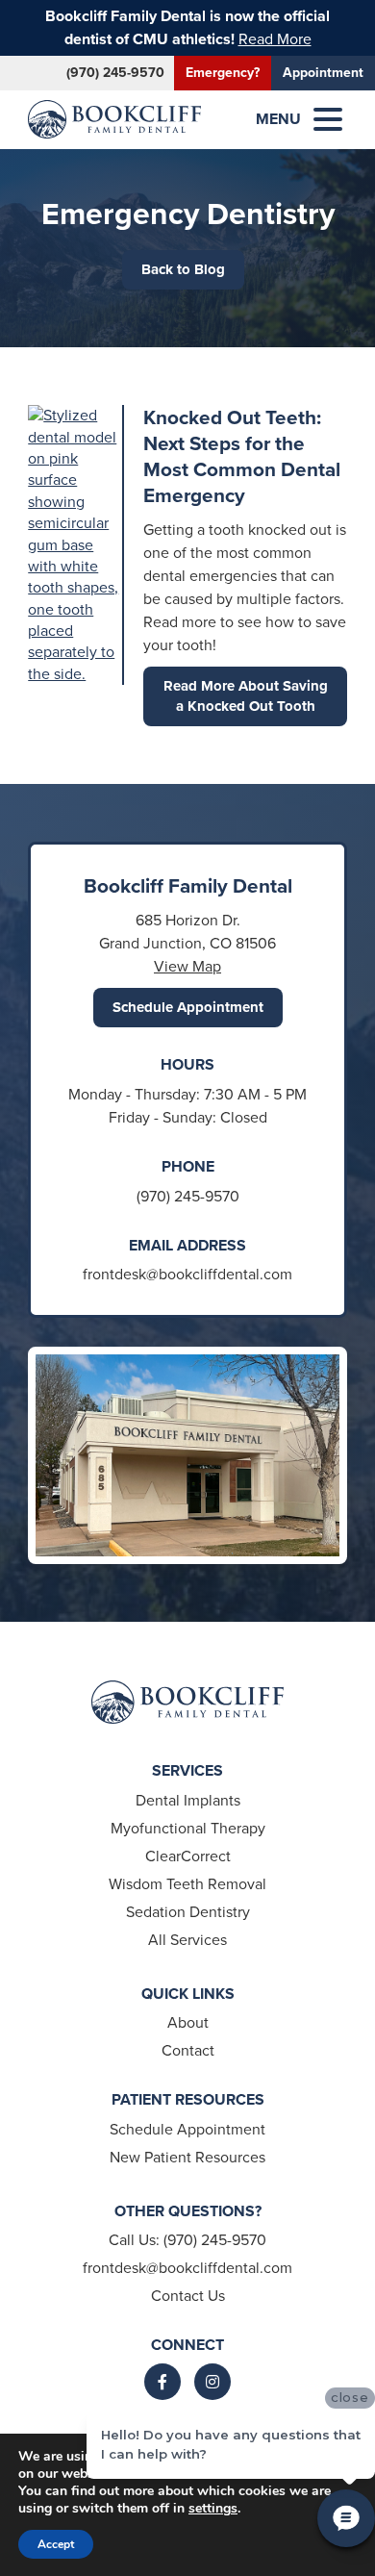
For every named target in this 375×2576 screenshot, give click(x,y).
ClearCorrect (188, 1856)
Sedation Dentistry (188, 1912)
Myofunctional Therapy (188, 1828)
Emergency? (223, 73)
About (188, 2022)
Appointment (323, 73)
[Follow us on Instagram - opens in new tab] (212, 2382)
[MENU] (328, 119)
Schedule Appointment (188, 1007)
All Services (187, 1940)
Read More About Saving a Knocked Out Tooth (246, 696)
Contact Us (188, 2296)
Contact (188, 2050)
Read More (275, 39)
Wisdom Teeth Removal (187, 1884)
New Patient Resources (187, 2157)
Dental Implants (188, 1800)
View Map (187, 966)
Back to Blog (183, 269)
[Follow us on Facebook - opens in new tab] (162, 2382)
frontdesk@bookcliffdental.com (187, 1274)
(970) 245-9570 (115, 73)
